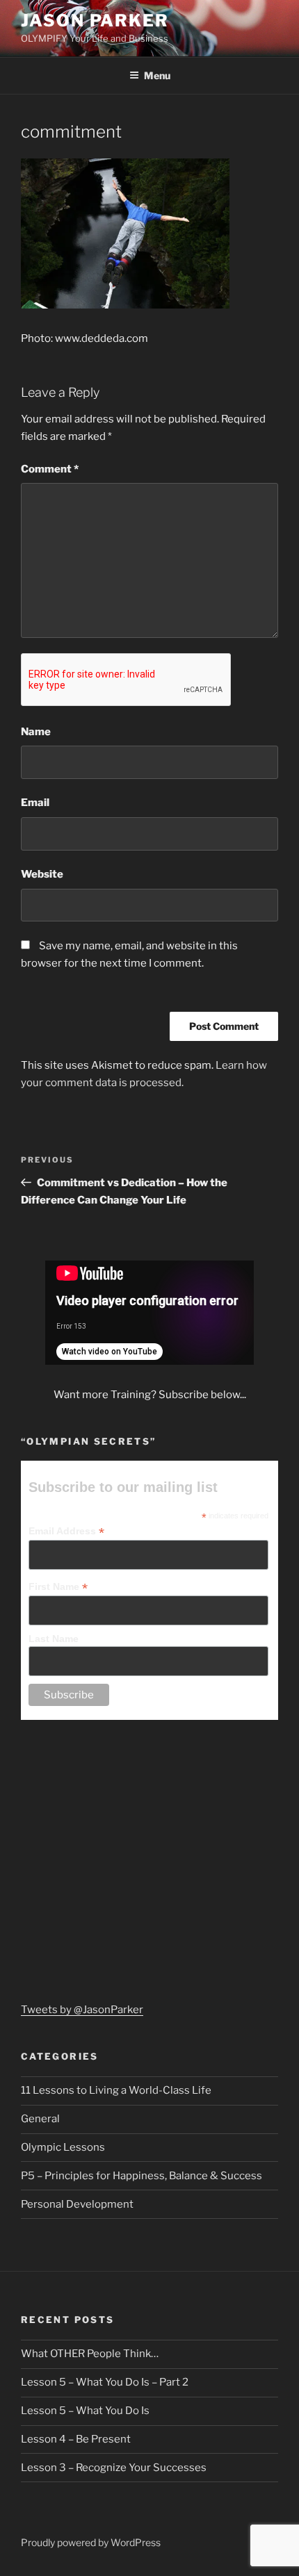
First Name (58, 1587)
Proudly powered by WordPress (91, 2542)
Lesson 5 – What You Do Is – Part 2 (105, 2382)
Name (36, 732)
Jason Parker (95, 20)
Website (42, 874)
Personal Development (77, 2204)
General (40, 2119)
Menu (157, 75)
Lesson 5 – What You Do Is (85, 2411)
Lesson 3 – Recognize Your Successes (114, 2468)
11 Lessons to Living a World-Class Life (116, 2090)
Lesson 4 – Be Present (76, 2439)
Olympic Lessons (63, 2147)
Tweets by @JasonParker (82, 2010)
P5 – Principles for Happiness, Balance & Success (142, 2176)
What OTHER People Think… (90, 2354)
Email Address (66, 1531)
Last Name (54, 1639)
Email (35, 803)
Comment (50, 469)
